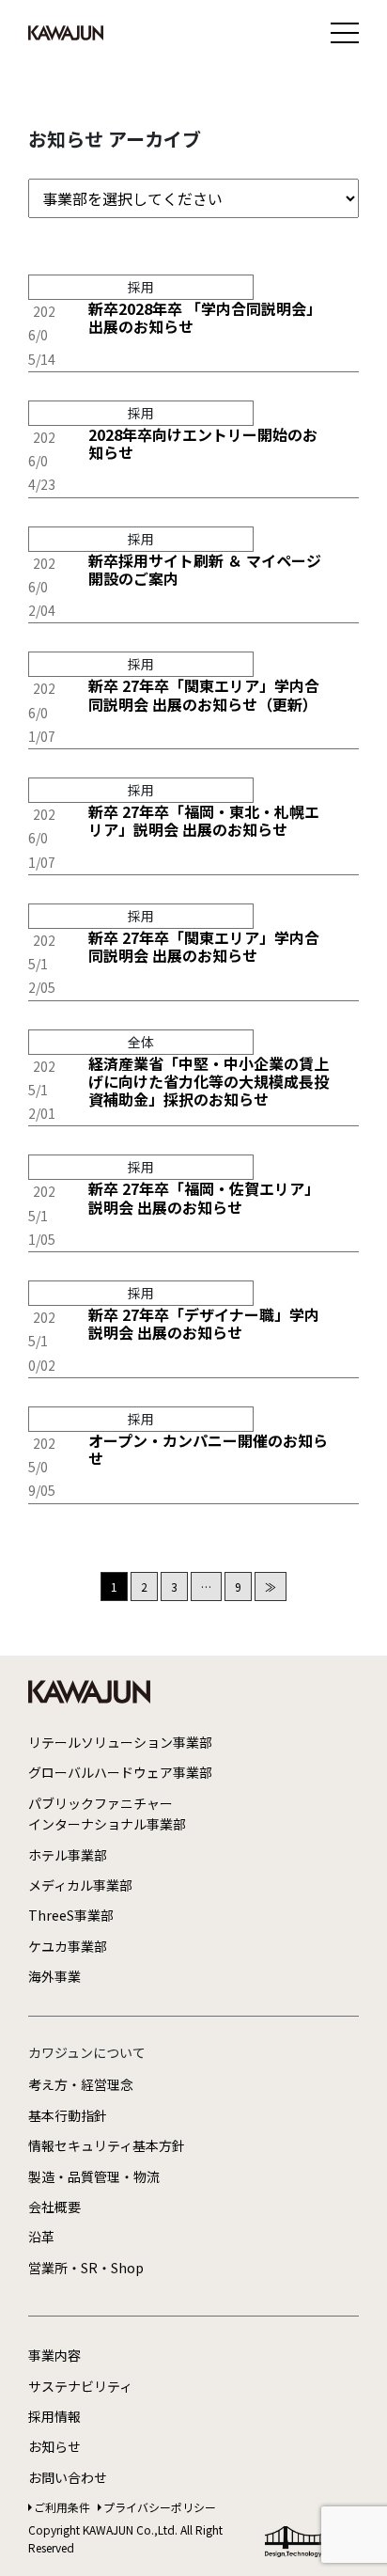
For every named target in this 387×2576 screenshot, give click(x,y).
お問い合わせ (68, 2477)
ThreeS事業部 (71, 1915)
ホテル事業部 (68, 1855)
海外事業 (54, 1976)
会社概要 (54, 2207)
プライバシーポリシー (160, 2507)
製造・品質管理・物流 (94, 2176)
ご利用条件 (62, 2507)
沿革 (41, 2237)
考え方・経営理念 (81, 2084)
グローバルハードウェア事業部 (120, 1772)
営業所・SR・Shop (86, 2268)
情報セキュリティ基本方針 (107, 2145)
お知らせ (54, 2446)
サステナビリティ (80, 2386)
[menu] (345, 33)
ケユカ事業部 (68, 1946)
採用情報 (54, 2416)
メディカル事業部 (80, 1885)
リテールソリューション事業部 (120, 1742)
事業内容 (54, 2355)
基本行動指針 (68, 2115)
